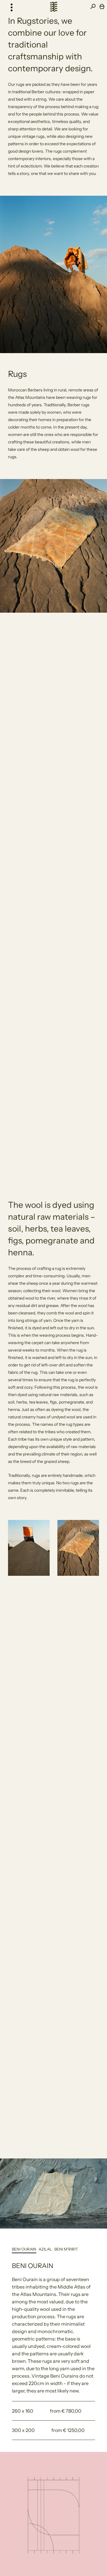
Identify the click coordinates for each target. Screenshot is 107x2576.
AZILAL (45, 2249)
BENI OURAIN (24, 2249)
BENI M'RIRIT (66, 2249)
